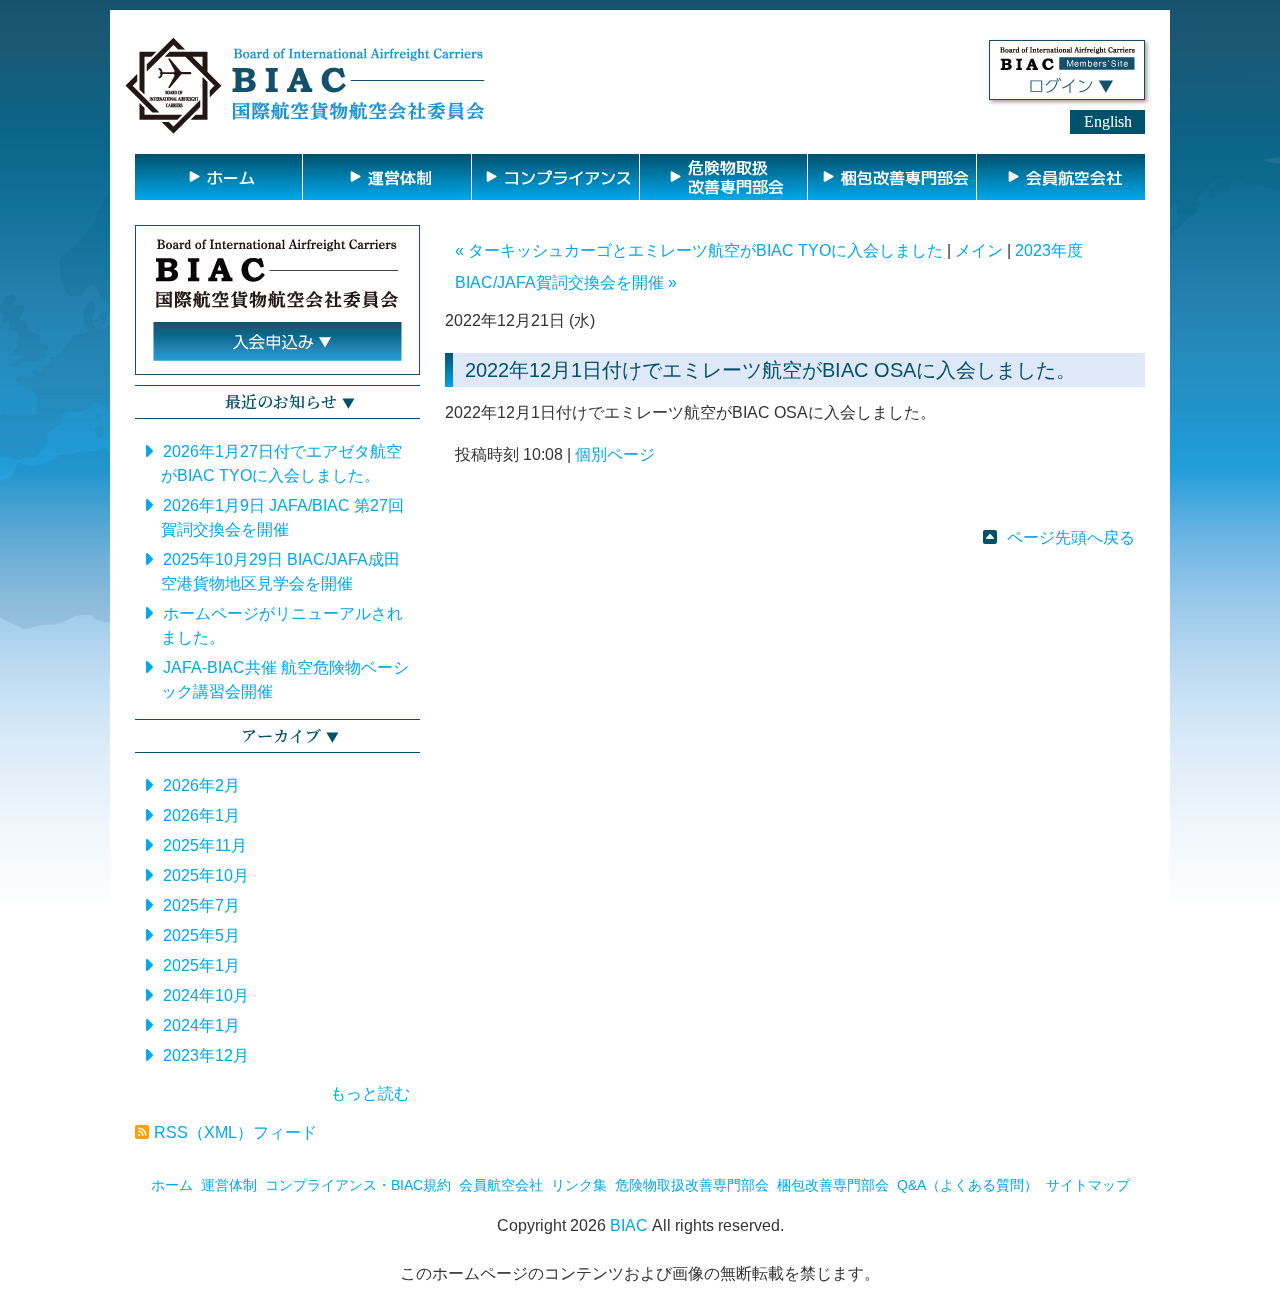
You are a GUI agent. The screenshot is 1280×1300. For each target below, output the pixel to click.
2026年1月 (201, 815)
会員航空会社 (501, 1185)
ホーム (172, 1185)
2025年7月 (201, 905)
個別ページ (615, 454)
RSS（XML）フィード (235, 1132)
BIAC (629, 1225)
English (1108, 121)
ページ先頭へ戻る (1071, 537)
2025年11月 (205, 845)
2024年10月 (206, 995)
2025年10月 (206, 875)
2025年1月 (201, 965)
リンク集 (579, 1185)
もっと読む (370, 1093)
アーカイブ (281, 735)
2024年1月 (201, 1025)
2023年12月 (206, 1055)
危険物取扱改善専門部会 (692, 1185)
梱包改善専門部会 (833, 1185)
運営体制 (229, 1185)
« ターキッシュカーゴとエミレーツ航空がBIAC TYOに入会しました (699, 250)
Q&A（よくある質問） (967, 1185)
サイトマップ (1088, 1185)
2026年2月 (201, 785)
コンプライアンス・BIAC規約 (358, 1185)
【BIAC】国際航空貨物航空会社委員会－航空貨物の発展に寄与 (305, 86)
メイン (979, 250)
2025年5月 (201, 935)
